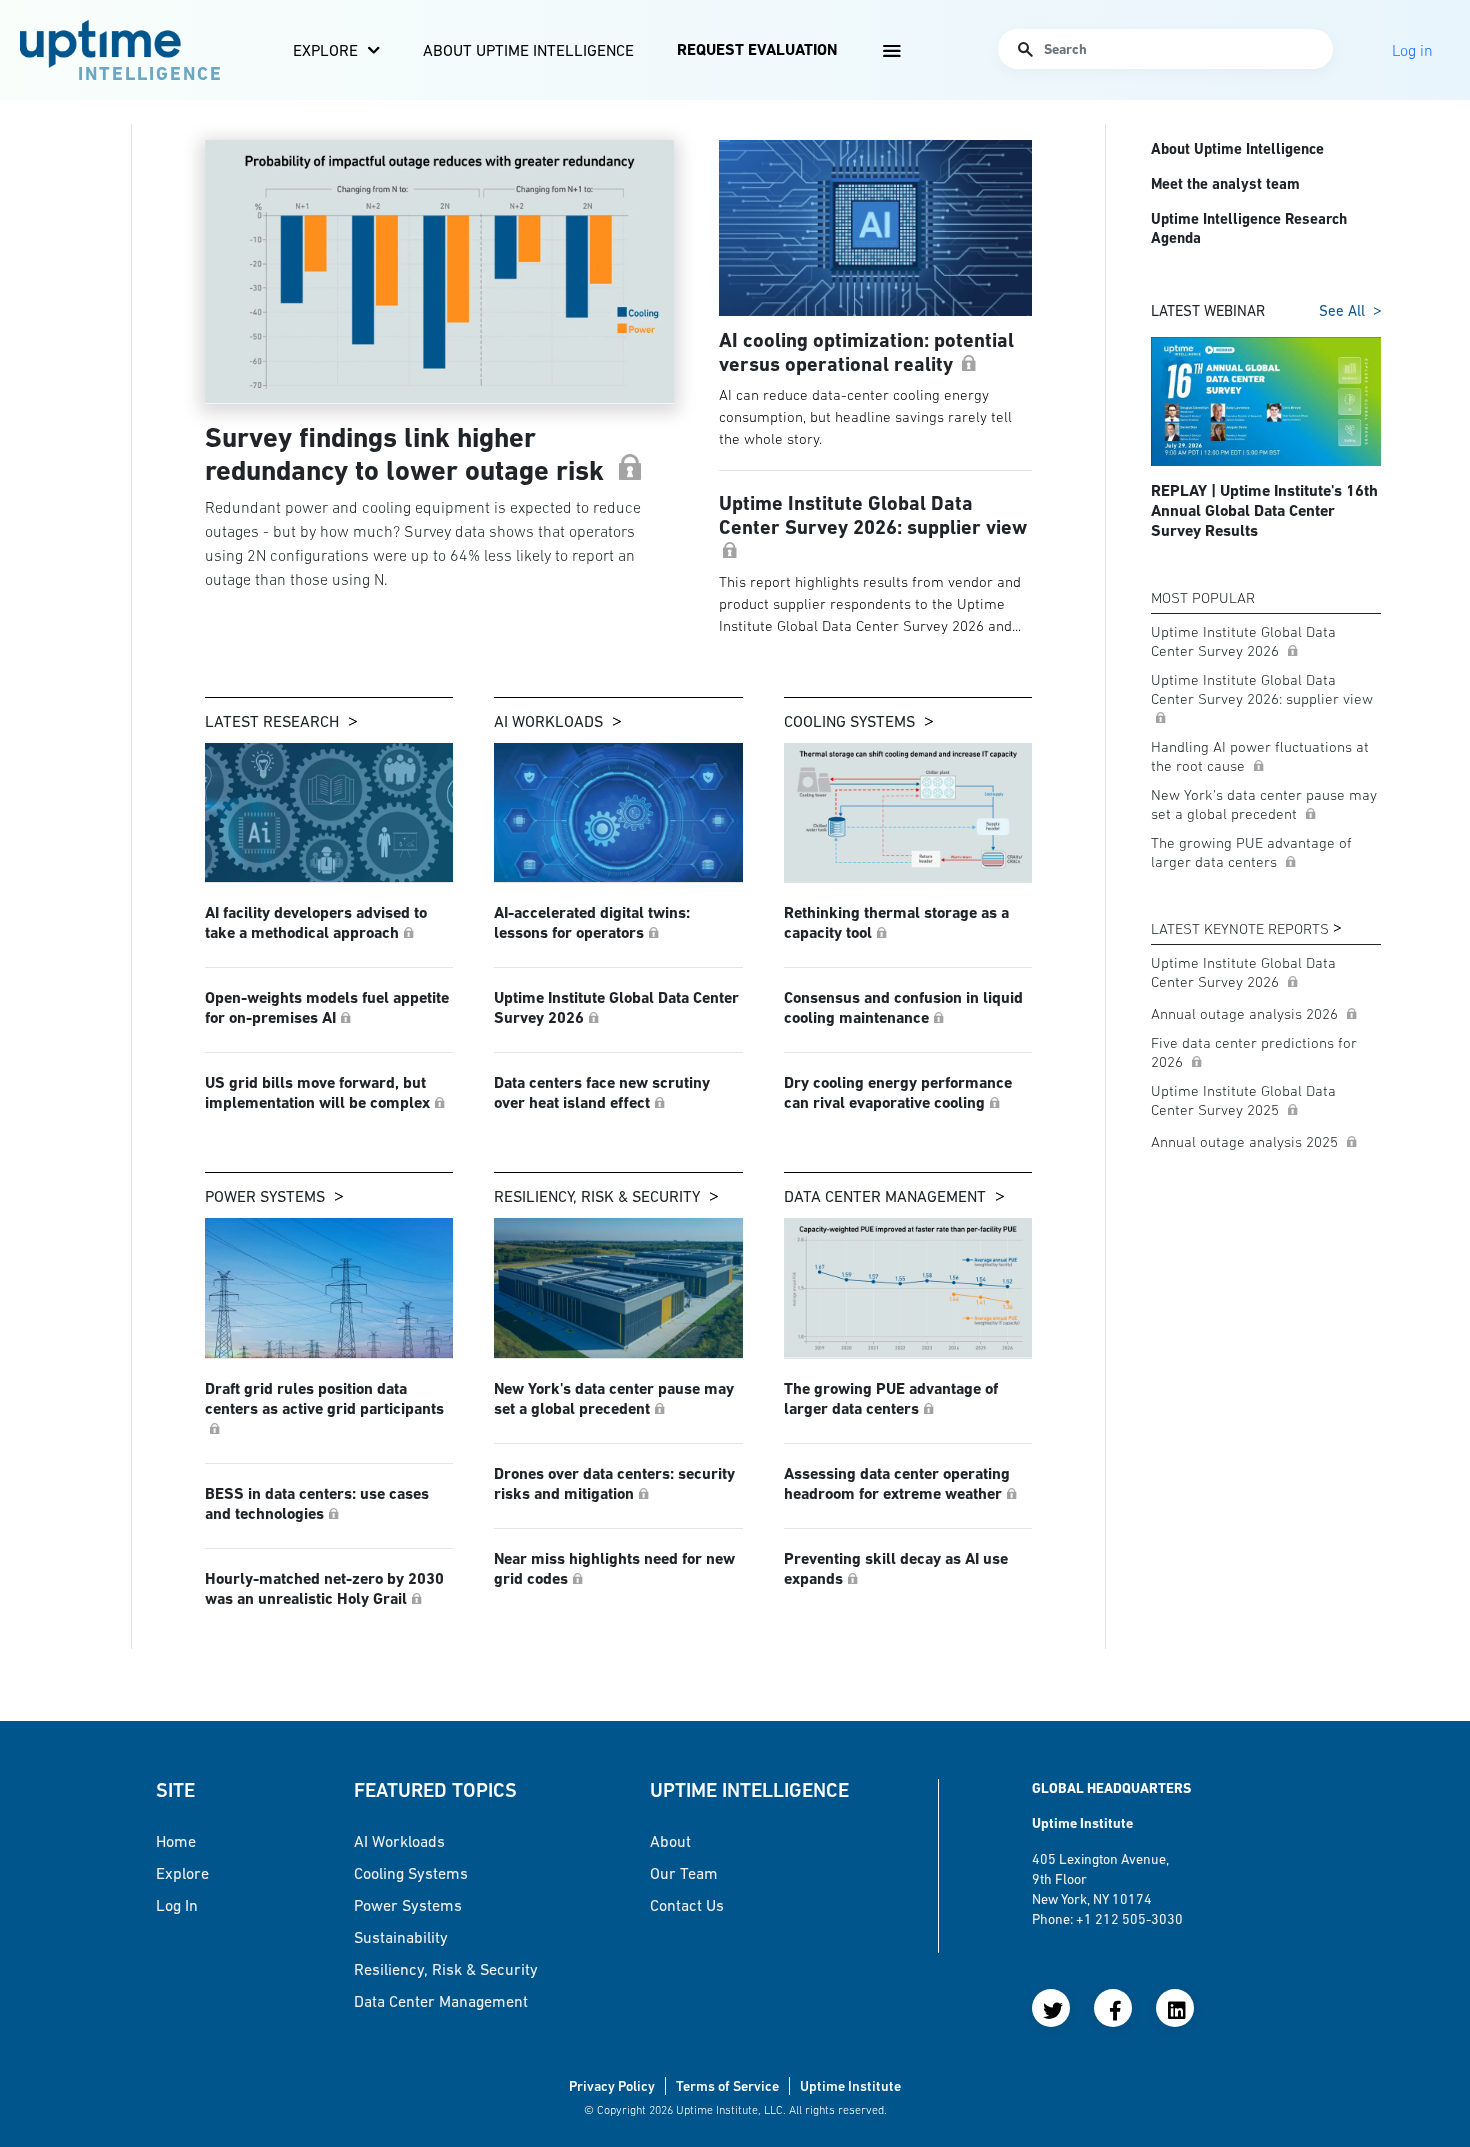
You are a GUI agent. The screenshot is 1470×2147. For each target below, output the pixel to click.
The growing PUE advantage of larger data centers (1251, 852)
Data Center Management (885, 1196)
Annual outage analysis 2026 (1246, 1013)
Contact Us (687, 1905)
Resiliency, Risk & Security (597, 1196)
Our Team (684, 1873)
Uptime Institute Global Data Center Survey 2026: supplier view (1262, 689)
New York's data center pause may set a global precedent (1264, 804)
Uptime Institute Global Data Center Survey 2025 (1243, 1100)
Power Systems (265, 1196)
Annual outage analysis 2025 (1246, 1141)
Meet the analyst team (1225, 184)
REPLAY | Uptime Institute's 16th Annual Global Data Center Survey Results (1264, 510)
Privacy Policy (612, 2086)
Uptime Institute (850, 2086)
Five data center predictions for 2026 (1254, 1052)
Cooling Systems (849, 721)
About (670, 1841)
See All (1342, 310)
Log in (177, 1905)
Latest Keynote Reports (1240, 928)
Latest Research (272, 721)
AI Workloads (548, 721)
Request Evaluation (757, 49)
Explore (325, 50)
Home (176, 1841)
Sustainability (401, 1937)
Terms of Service (727, 2086)
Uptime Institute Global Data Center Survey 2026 (1243, 641)
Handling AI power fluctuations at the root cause (1260, 756)
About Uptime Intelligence (528, 50)
